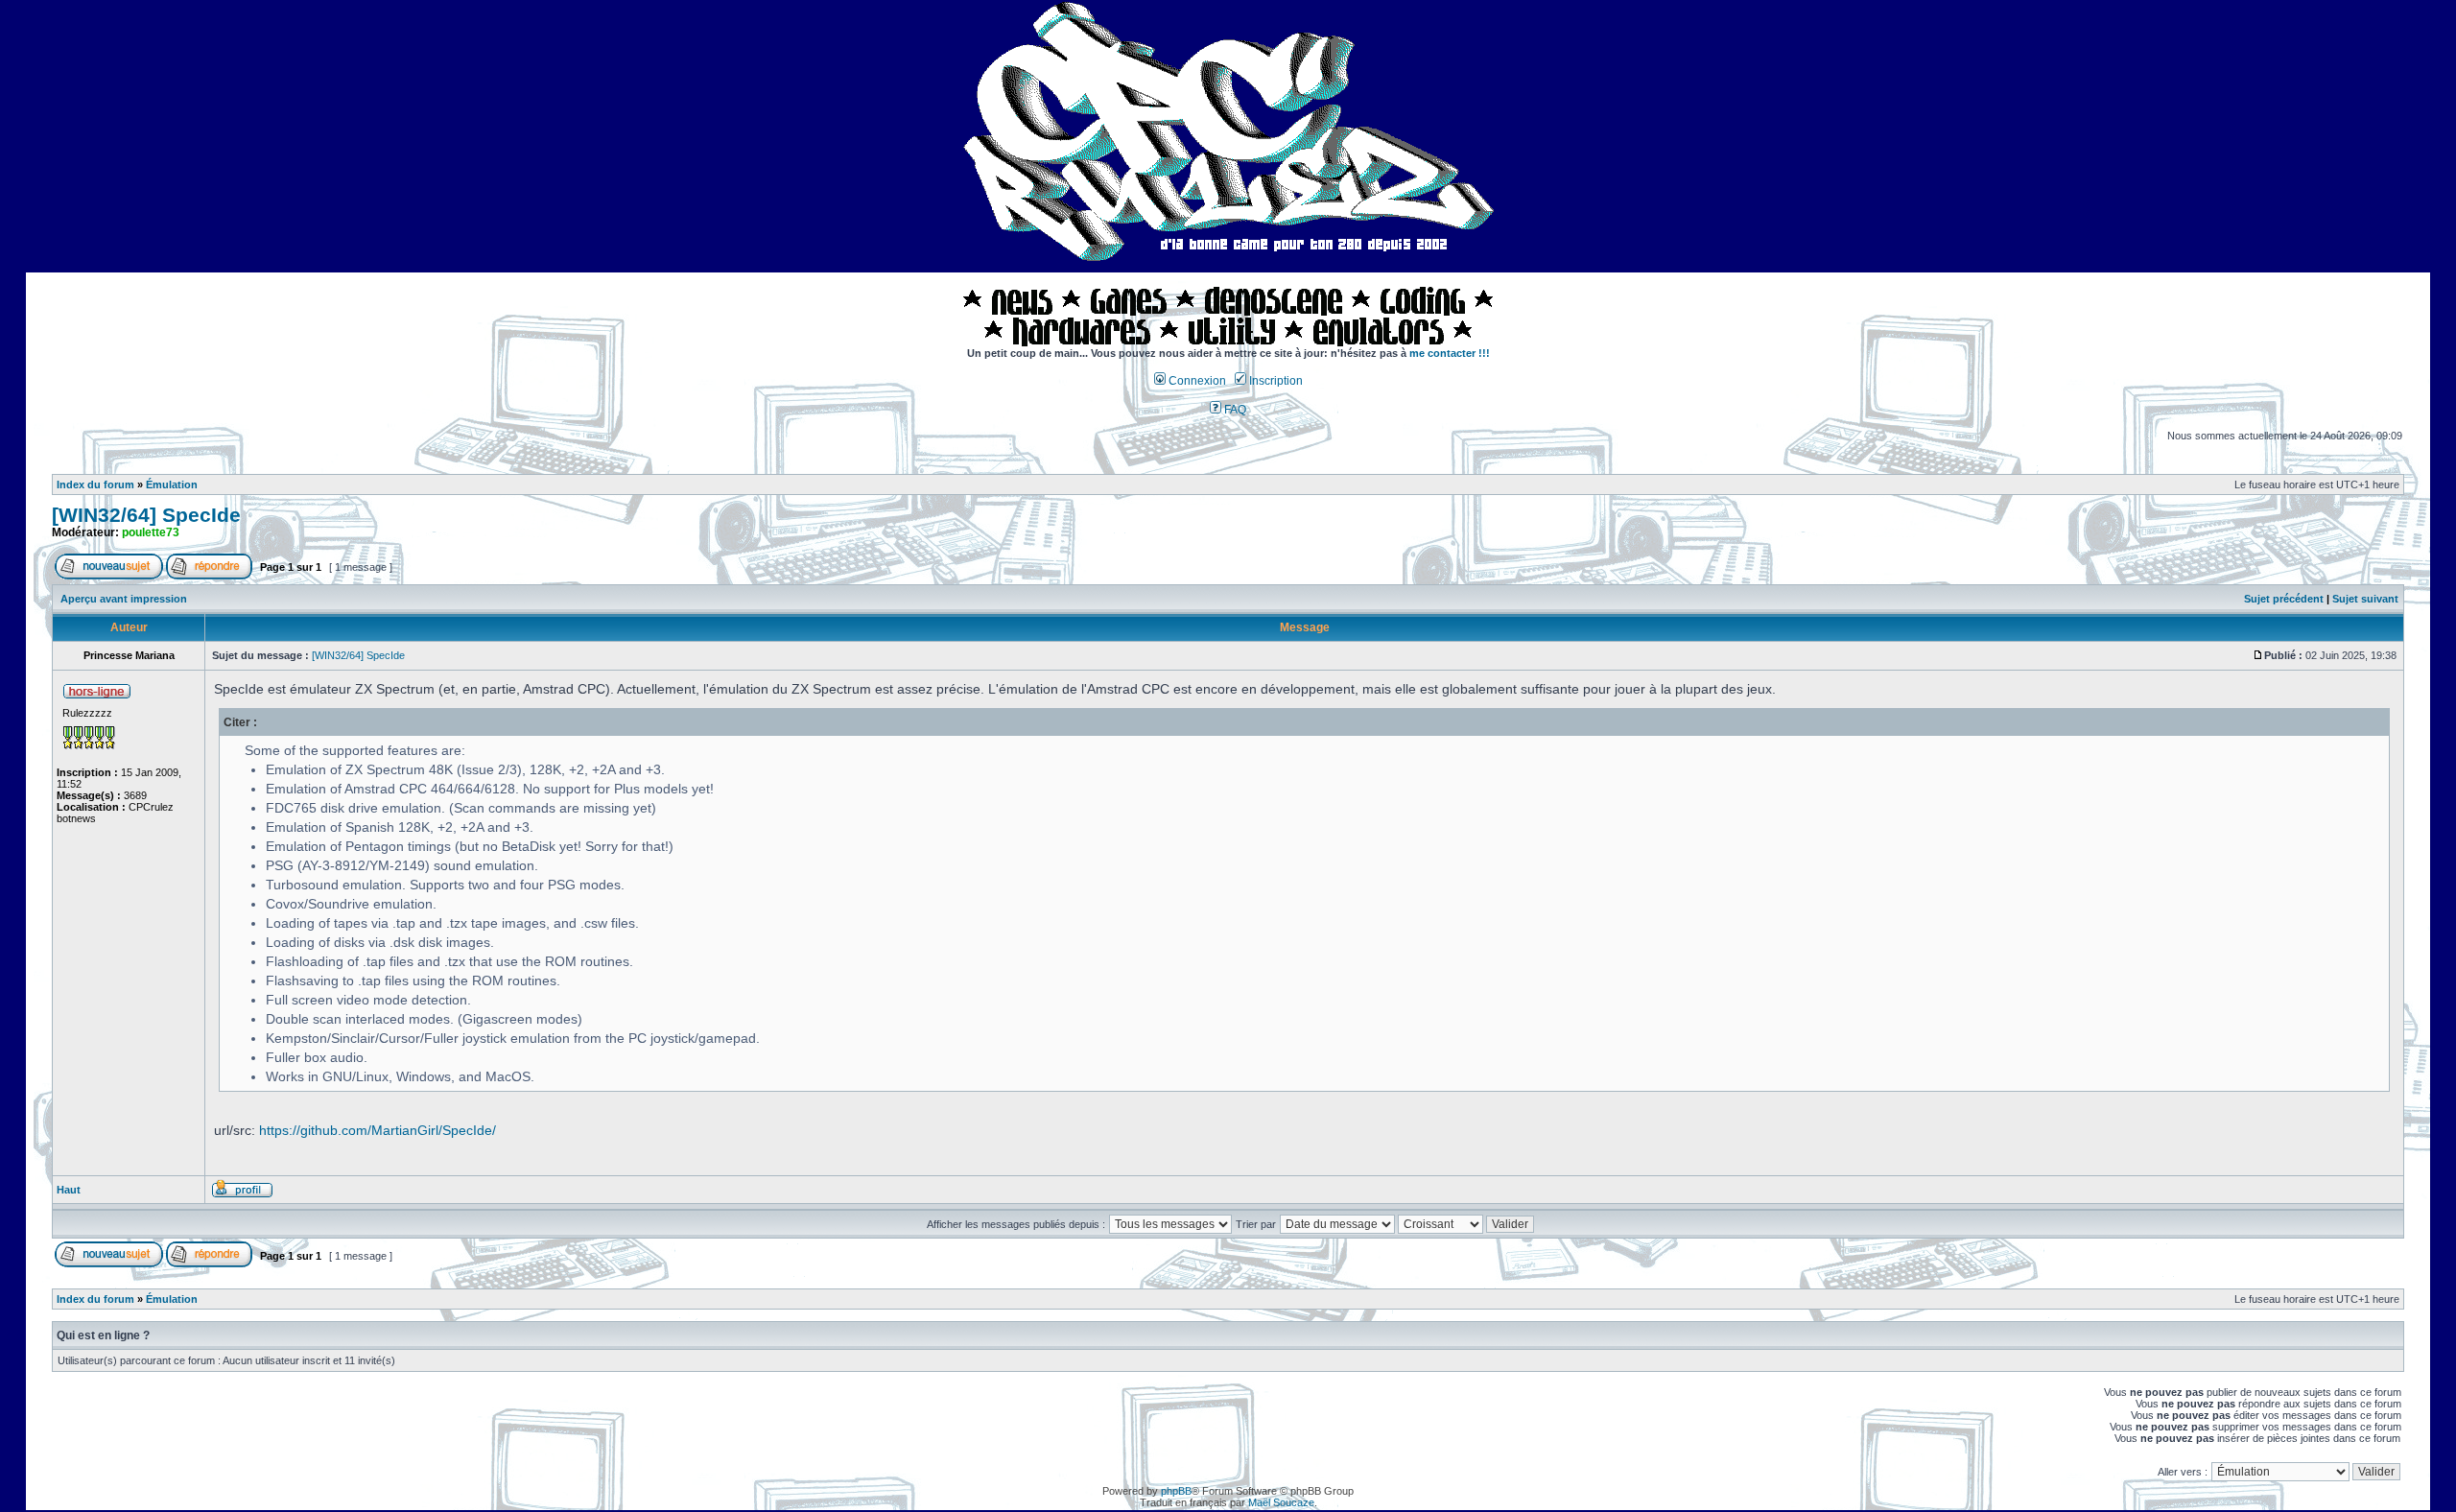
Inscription (1275, 381)
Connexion (1196, 381)
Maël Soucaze (1281, 1502)
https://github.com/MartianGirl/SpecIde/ (378, 1130)
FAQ (1234, 410)
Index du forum (95, 484)
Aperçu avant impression (124, 599)
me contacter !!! (1450, 353)
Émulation (172, 484)
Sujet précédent (2284, 599)
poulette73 (151, 532)
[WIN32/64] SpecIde (146, 515)
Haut (69, 1190)
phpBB (1176, 1491)
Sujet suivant (2365, 599)
